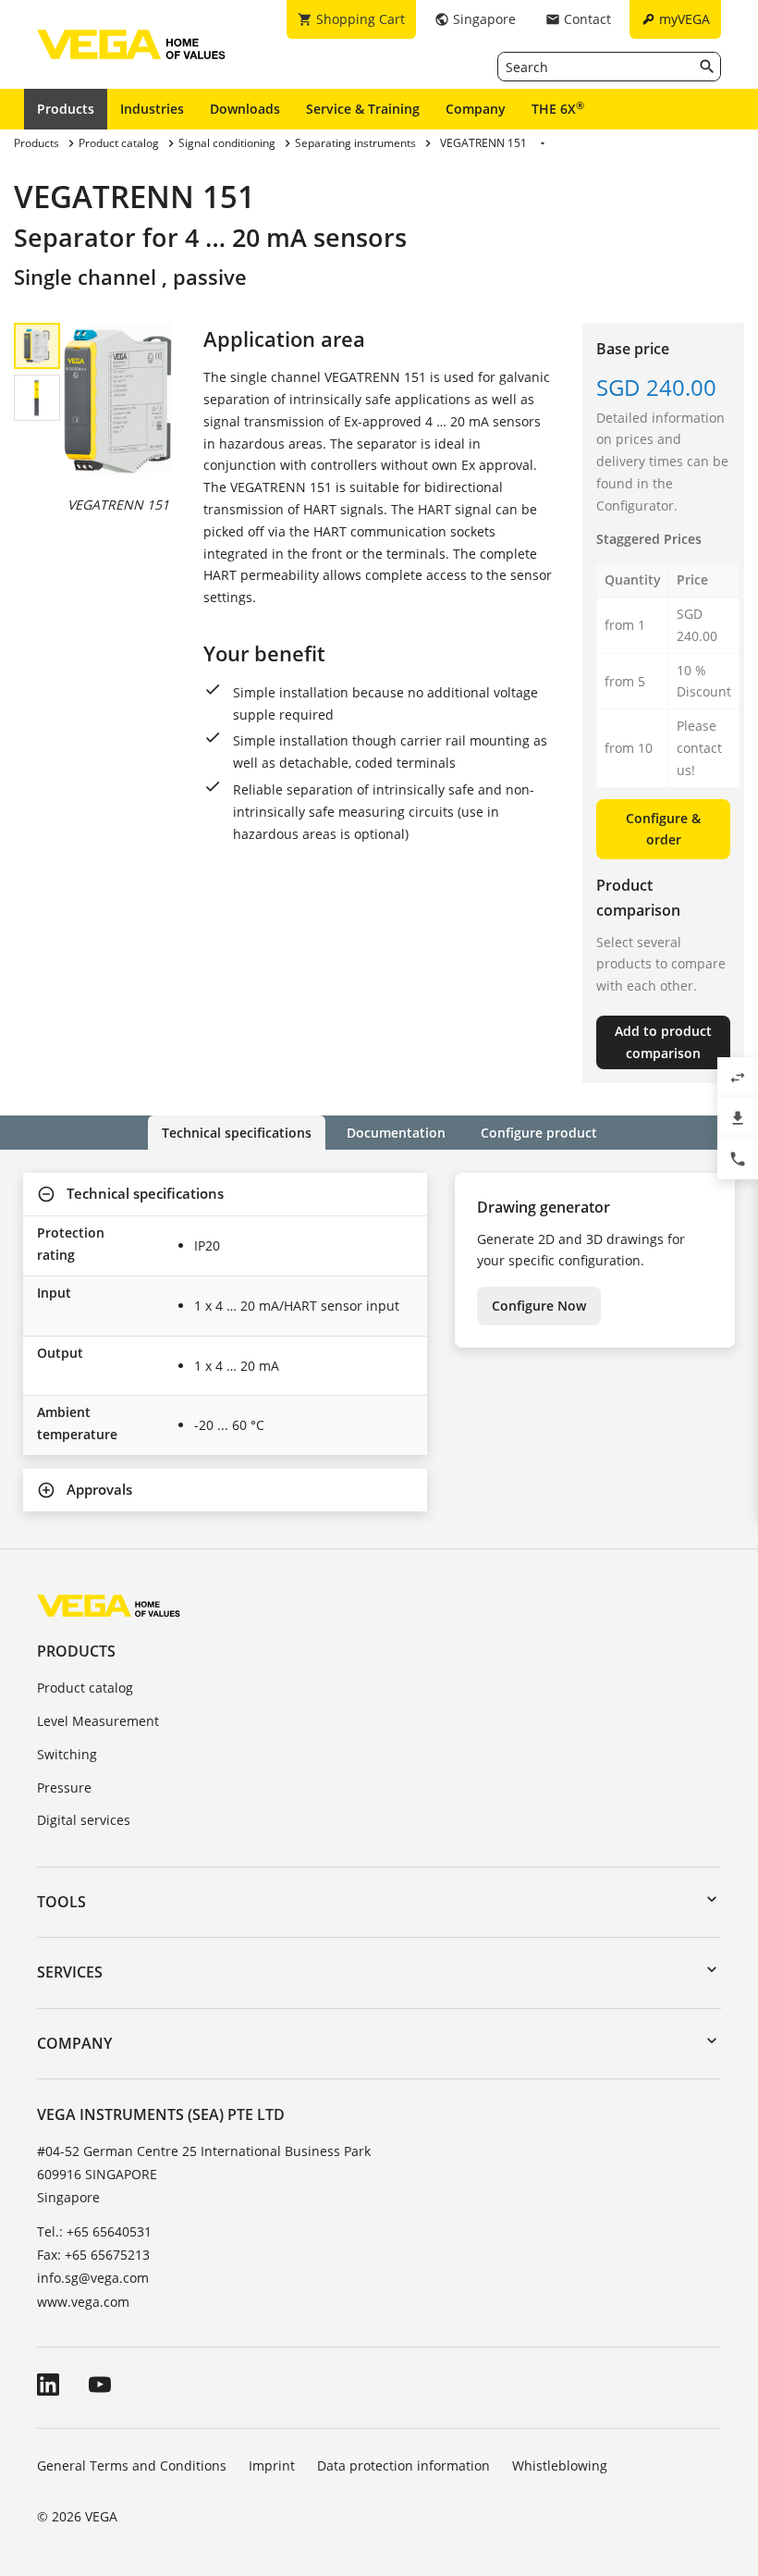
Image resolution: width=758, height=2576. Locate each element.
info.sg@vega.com (93, 2278)
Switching (67, 1754)
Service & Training (363, 109)
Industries (152, 109)
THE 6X (558, 108)
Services (70, 1972)
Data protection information (403, 2465)
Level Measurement (98, 1721)
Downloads (245, 109)
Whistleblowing (560, 2465)
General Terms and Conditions (132, 2465)
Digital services (84, 1820)
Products (66, 109)
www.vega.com (83, 2302)
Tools (61, 1902)
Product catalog (85, 1688)
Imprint (272, 2465)
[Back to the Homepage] (109, 1605)
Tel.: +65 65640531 (94, 2231)
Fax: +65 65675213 (93, 2255)
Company (476, 109)
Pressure (64, 1787)
